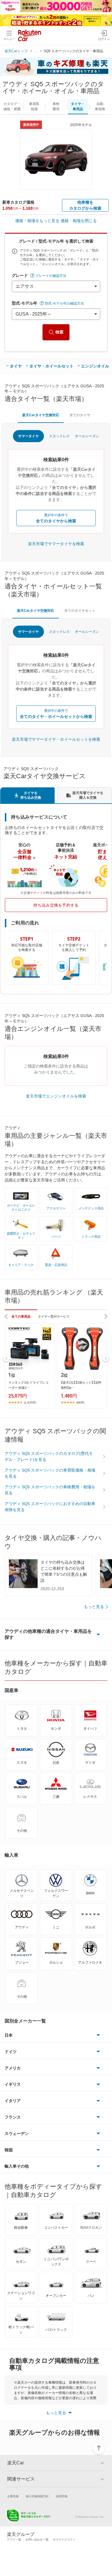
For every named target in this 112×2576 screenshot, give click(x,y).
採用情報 (62, 2496)
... (36, 51)
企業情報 (13, 2496)
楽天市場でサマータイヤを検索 (56, 544)
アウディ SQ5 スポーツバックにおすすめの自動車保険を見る (50, 1507)
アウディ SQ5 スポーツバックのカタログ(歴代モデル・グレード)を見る (49, 1456)
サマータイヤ (28, 436)
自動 (100, 106)
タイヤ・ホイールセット (51, 366)
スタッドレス (59, 436)
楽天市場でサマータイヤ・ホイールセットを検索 (56, 739)
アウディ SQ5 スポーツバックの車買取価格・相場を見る (50, 1473)
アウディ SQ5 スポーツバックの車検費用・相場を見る (50, 1490)
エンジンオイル (95, 366)
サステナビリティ (64, 2540)
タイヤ (16, 366)
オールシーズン (87, 436)
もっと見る (94, 1607)
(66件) (80, 1403)
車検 (56, 106)
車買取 (34, 106)
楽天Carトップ (16, 51)
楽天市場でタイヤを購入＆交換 (88, 795)
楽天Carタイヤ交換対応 (41, 415)
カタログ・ (12, 106)
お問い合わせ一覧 (37, 2540)
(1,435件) (30, 1403)
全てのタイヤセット (80, 611)
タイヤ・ (78, 106)
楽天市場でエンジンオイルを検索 (56, 1096)
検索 (59, 332)
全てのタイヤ (80, 415)
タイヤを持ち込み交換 (31, 795)
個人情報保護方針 (37, 2496)
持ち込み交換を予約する (56, 905)
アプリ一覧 (14, 2540)
